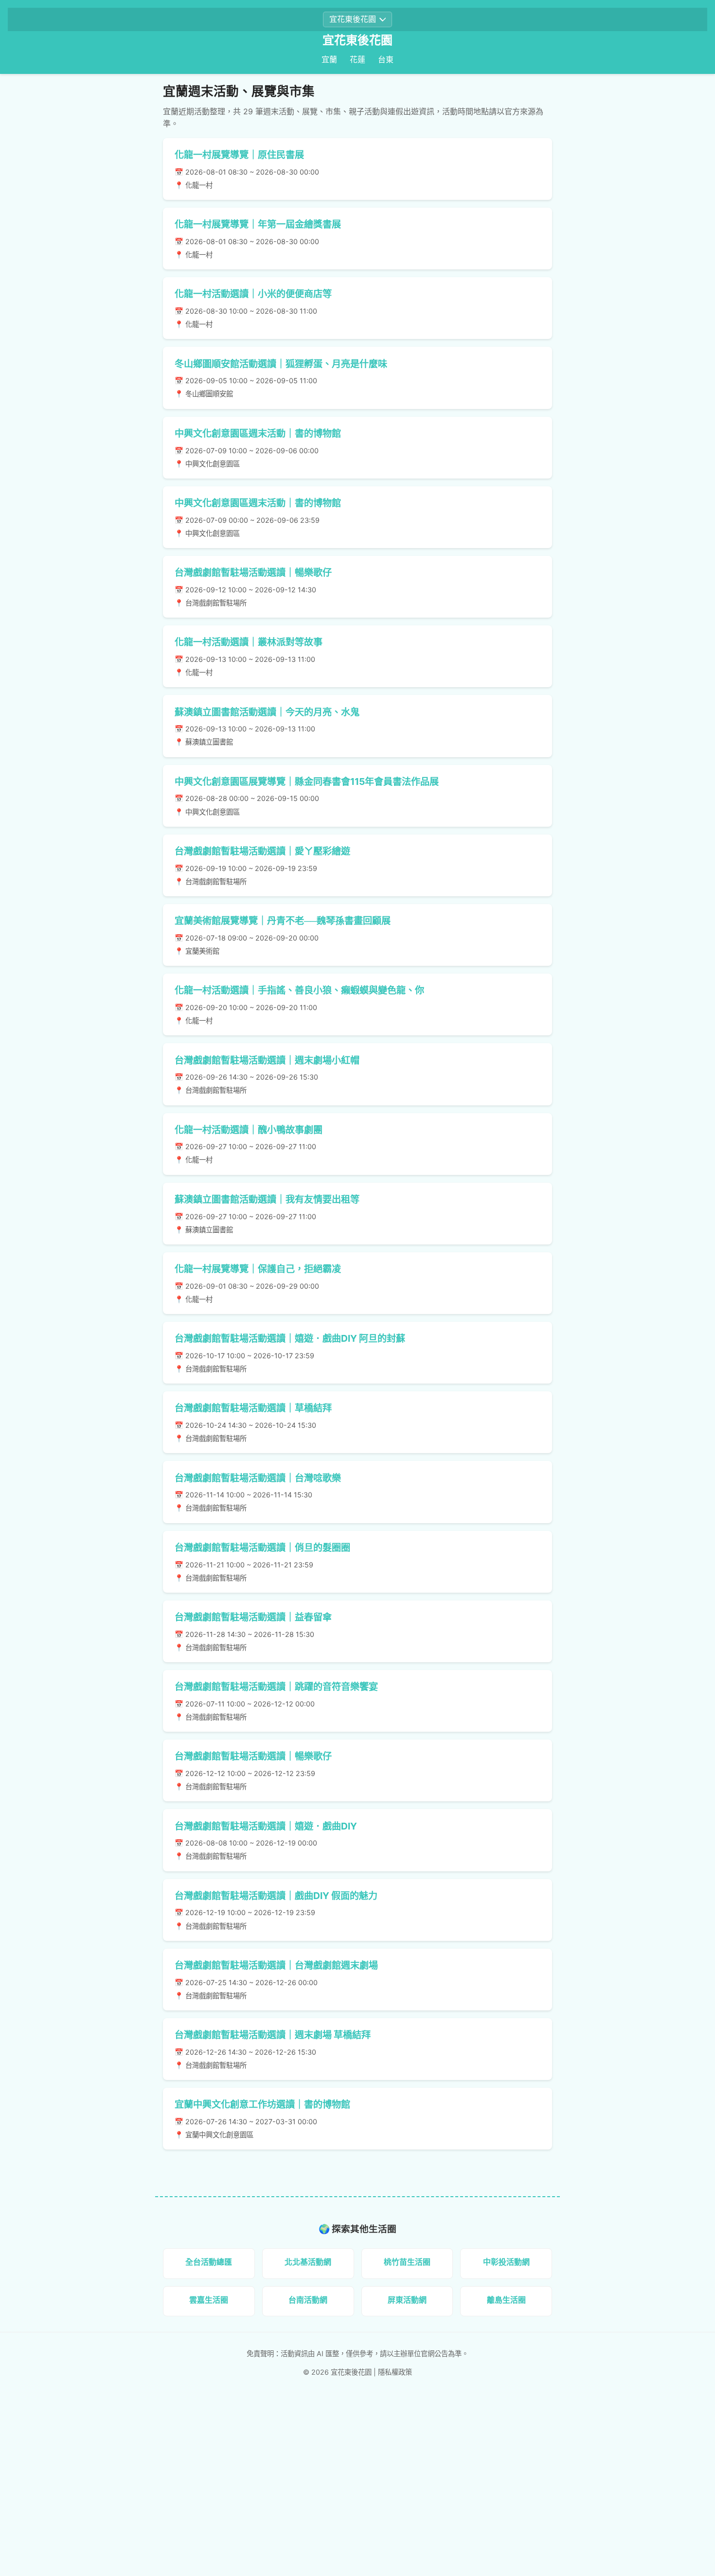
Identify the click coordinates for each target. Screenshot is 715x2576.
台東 (386, 59)
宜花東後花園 (357, 40)
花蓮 (357, 59)
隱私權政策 (395, 2372)
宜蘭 (329, 59)
